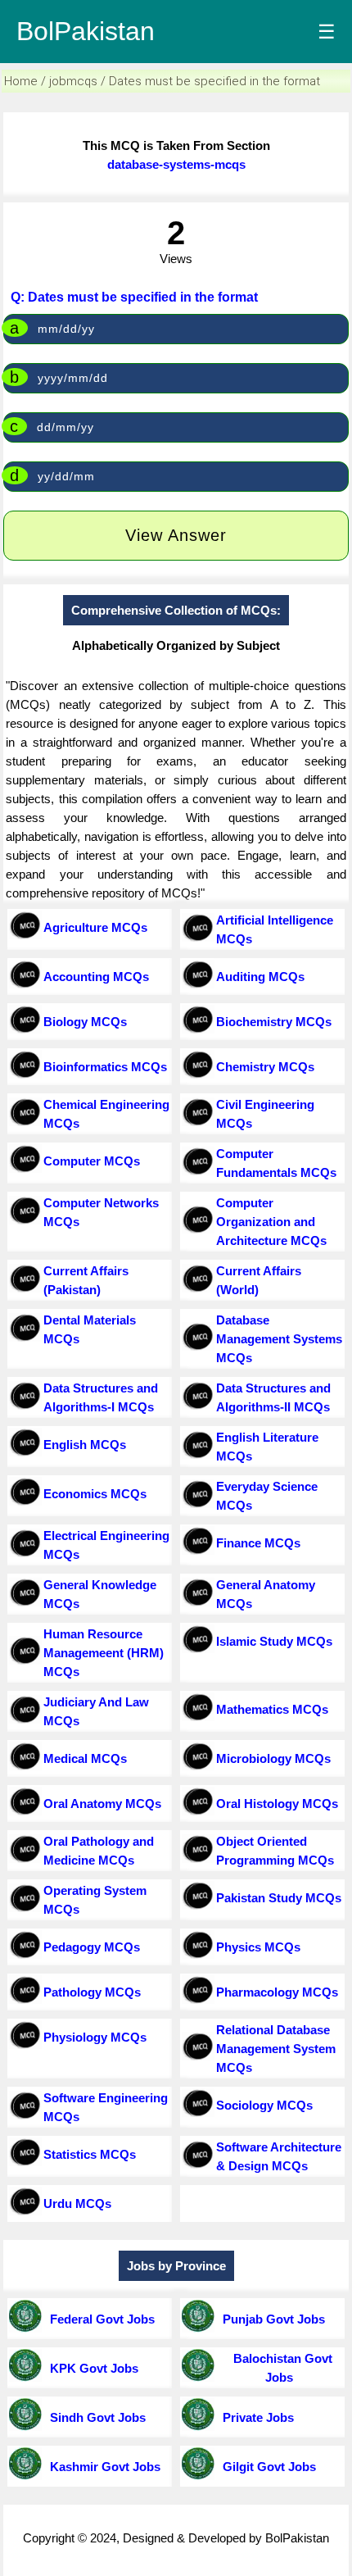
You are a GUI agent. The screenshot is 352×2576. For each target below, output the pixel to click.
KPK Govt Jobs (91, 2368)
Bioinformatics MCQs (105, 1067)
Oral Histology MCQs (277, 1804)
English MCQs (85, 1445)
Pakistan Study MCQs (279, 1898)
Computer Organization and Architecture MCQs (271, 1222)
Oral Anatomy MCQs (102, 1804)
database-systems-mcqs (176, 164)
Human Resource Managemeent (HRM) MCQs (104, 1653)
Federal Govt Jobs (99, 2319)
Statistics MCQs (90, 2154)
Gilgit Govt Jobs (266, 2467)
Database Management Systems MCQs (279, 1339)
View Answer (176, 535)
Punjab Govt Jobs (271, 2319)
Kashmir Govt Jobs (102, 2467)
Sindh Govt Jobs (95, 2417)
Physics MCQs (258, 1947)
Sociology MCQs (264, 2105)
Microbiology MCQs (273, 1758)
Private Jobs (255, 2417)
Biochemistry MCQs (274, 1022)
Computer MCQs (92, 1161)
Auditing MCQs (260, 977)
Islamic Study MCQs (274, 1641)
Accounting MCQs (96, 977)
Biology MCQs (85, 1022)
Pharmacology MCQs (277, 1992)
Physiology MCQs (95, 2037)
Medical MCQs (85, 1758)
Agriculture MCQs (95, 927)
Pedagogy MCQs (92, 1947)
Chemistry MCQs (265, 1067)
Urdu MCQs (77, 2203)
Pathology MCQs (92, 1992)
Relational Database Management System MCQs (276, 2049)
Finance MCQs (258, 1543)
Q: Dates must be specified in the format (134, 297)
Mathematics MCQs (272, 1709)
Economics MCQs (95, 1494)
